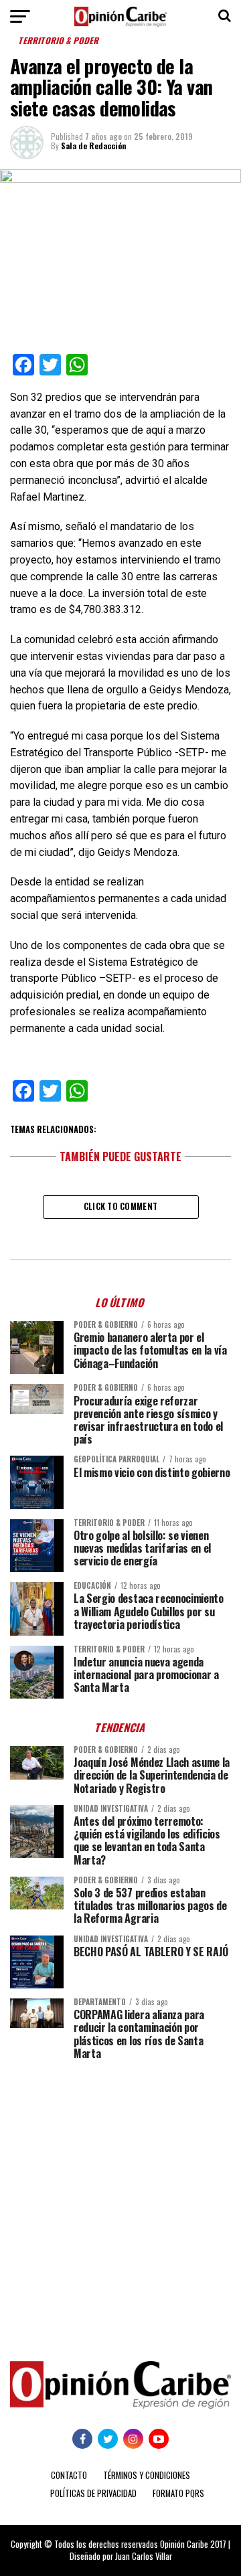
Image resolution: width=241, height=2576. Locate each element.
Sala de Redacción (94, 146)
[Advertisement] (120, 2201)
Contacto (69, 2475)
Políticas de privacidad (93, 2493)
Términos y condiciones (147, 2475)
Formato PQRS (178, 2493)
